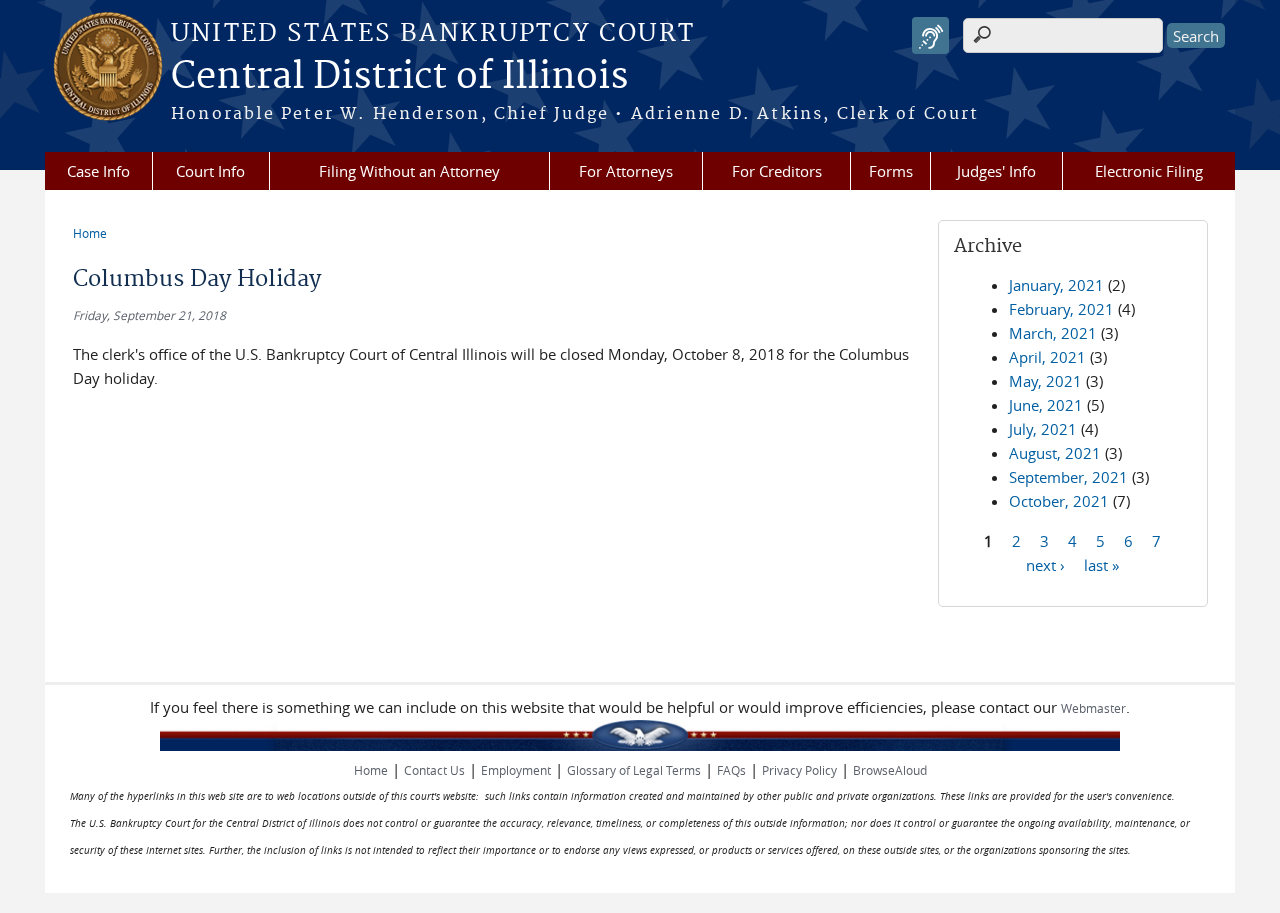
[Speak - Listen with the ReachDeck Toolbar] (930, 35)
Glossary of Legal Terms (634, 770)
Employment (516, 770)
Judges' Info (996, 171)
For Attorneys (626, 171)
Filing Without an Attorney (409, 171)
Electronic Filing (1149, 171)
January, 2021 (1056, 285)
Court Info (210, 171)
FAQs (731, 770)
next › (1045, 564)
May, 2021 (1045, 381)
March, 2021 (1053, 333)
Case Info (98, 171)
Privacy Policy (799, 770)
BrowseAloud (890, 770)
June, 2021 (1046, 405)
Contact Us (434, 770)
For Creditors (777, 171)
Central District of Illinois (399, 77)
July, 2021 (1043, 429)
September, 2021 (1068, 477)
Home (90, 233)
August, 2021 (1055, 453)
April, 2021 (1047, 357)
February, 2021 (1061, 309)
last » (1101, 564)
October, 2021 (1059, 501)
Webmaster (1093, 708)
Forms (891, 171)
